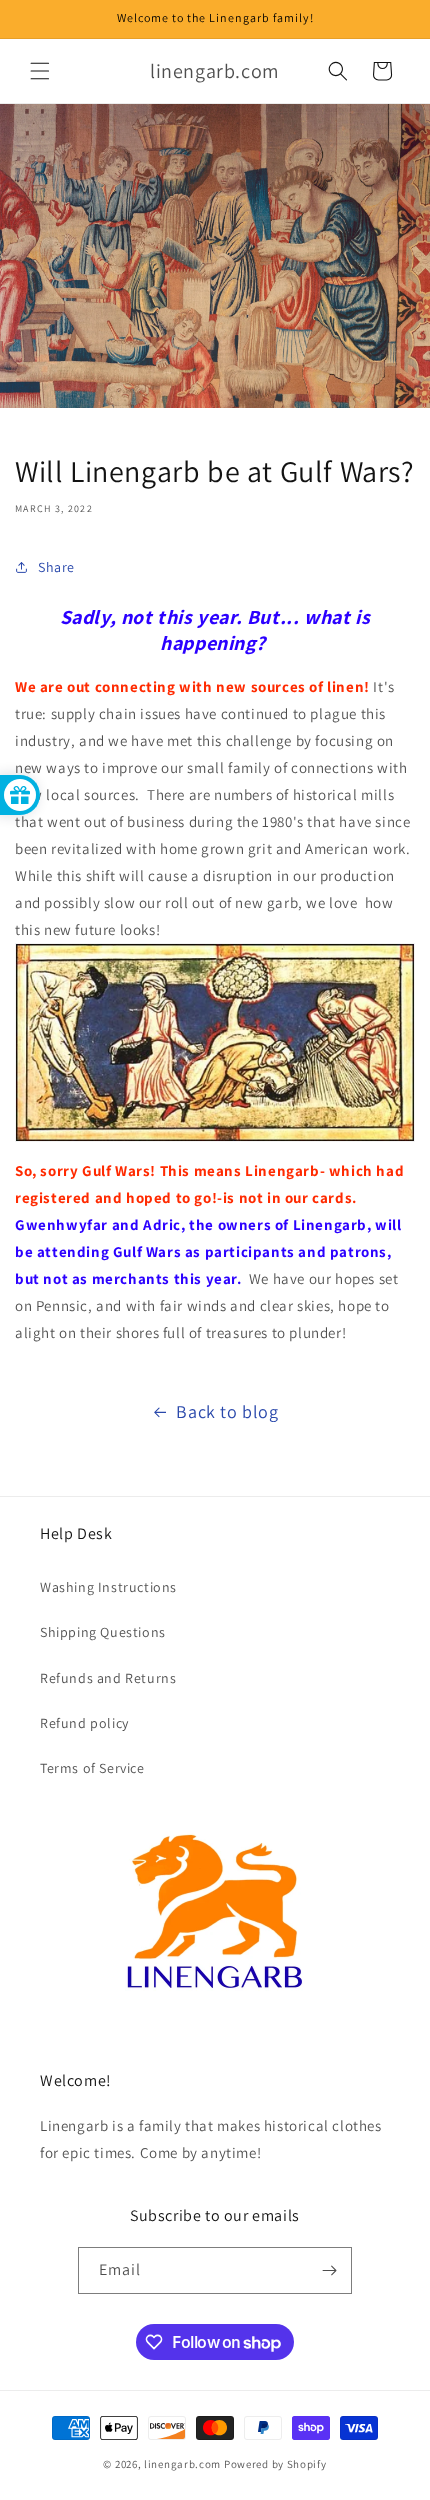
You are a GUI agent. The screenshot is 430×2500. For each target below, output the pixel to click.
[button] (40, 71)
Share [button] (56, 567)
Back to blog (227, 1411)
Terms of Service (92, 1768)
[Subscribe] (329, 2270)
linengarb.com (182, 2464)
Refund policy (84, 1723)
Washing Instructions (108, 1587)
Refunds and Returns (108, 1678)
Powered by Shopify (275, 2464)
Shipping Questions (103, 1632)
